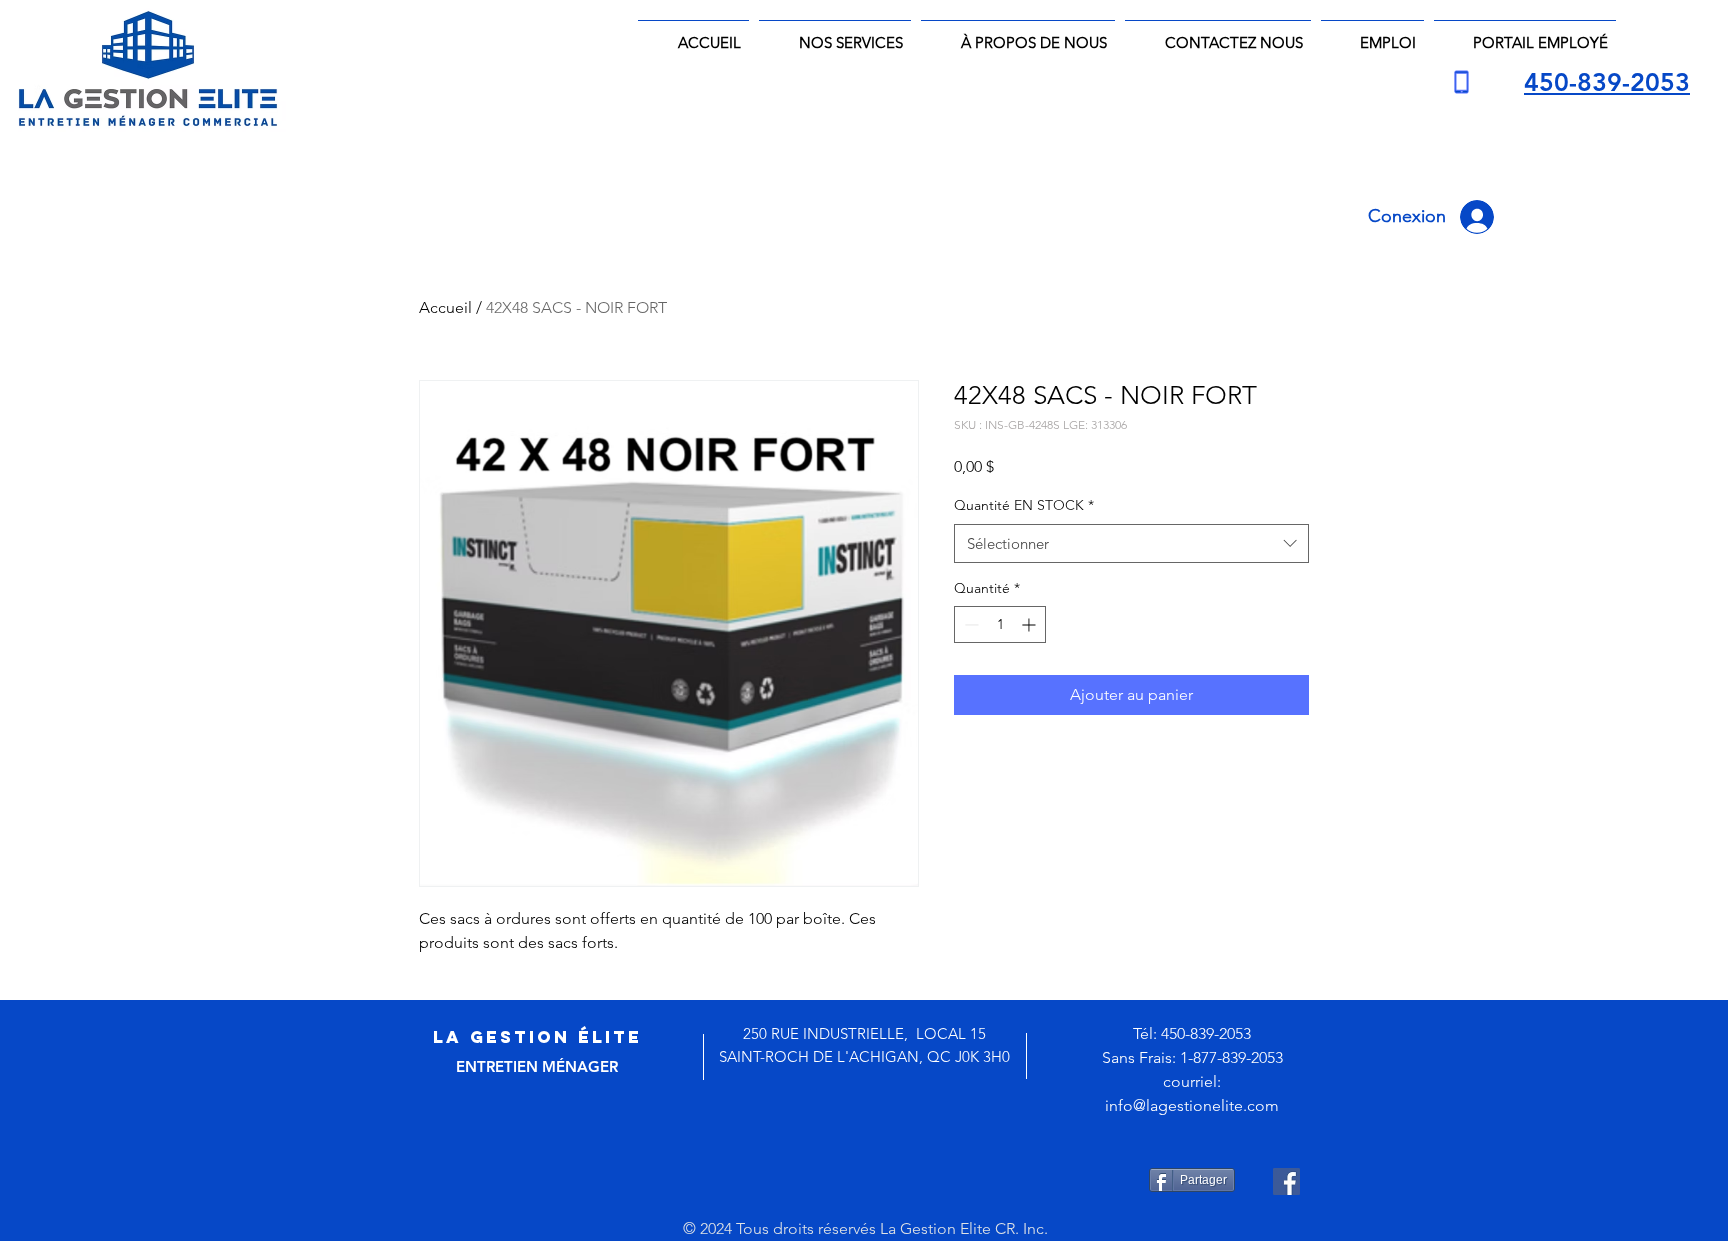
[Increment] (1030, 624)
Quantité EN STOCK (1024, 505)
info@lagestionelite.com (1192, 1105)
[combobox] (1131, 543)
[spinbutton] (1000, 624)
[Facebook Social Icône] (1286, 1181)
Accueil (445, 307)
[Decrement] (969, 624)
